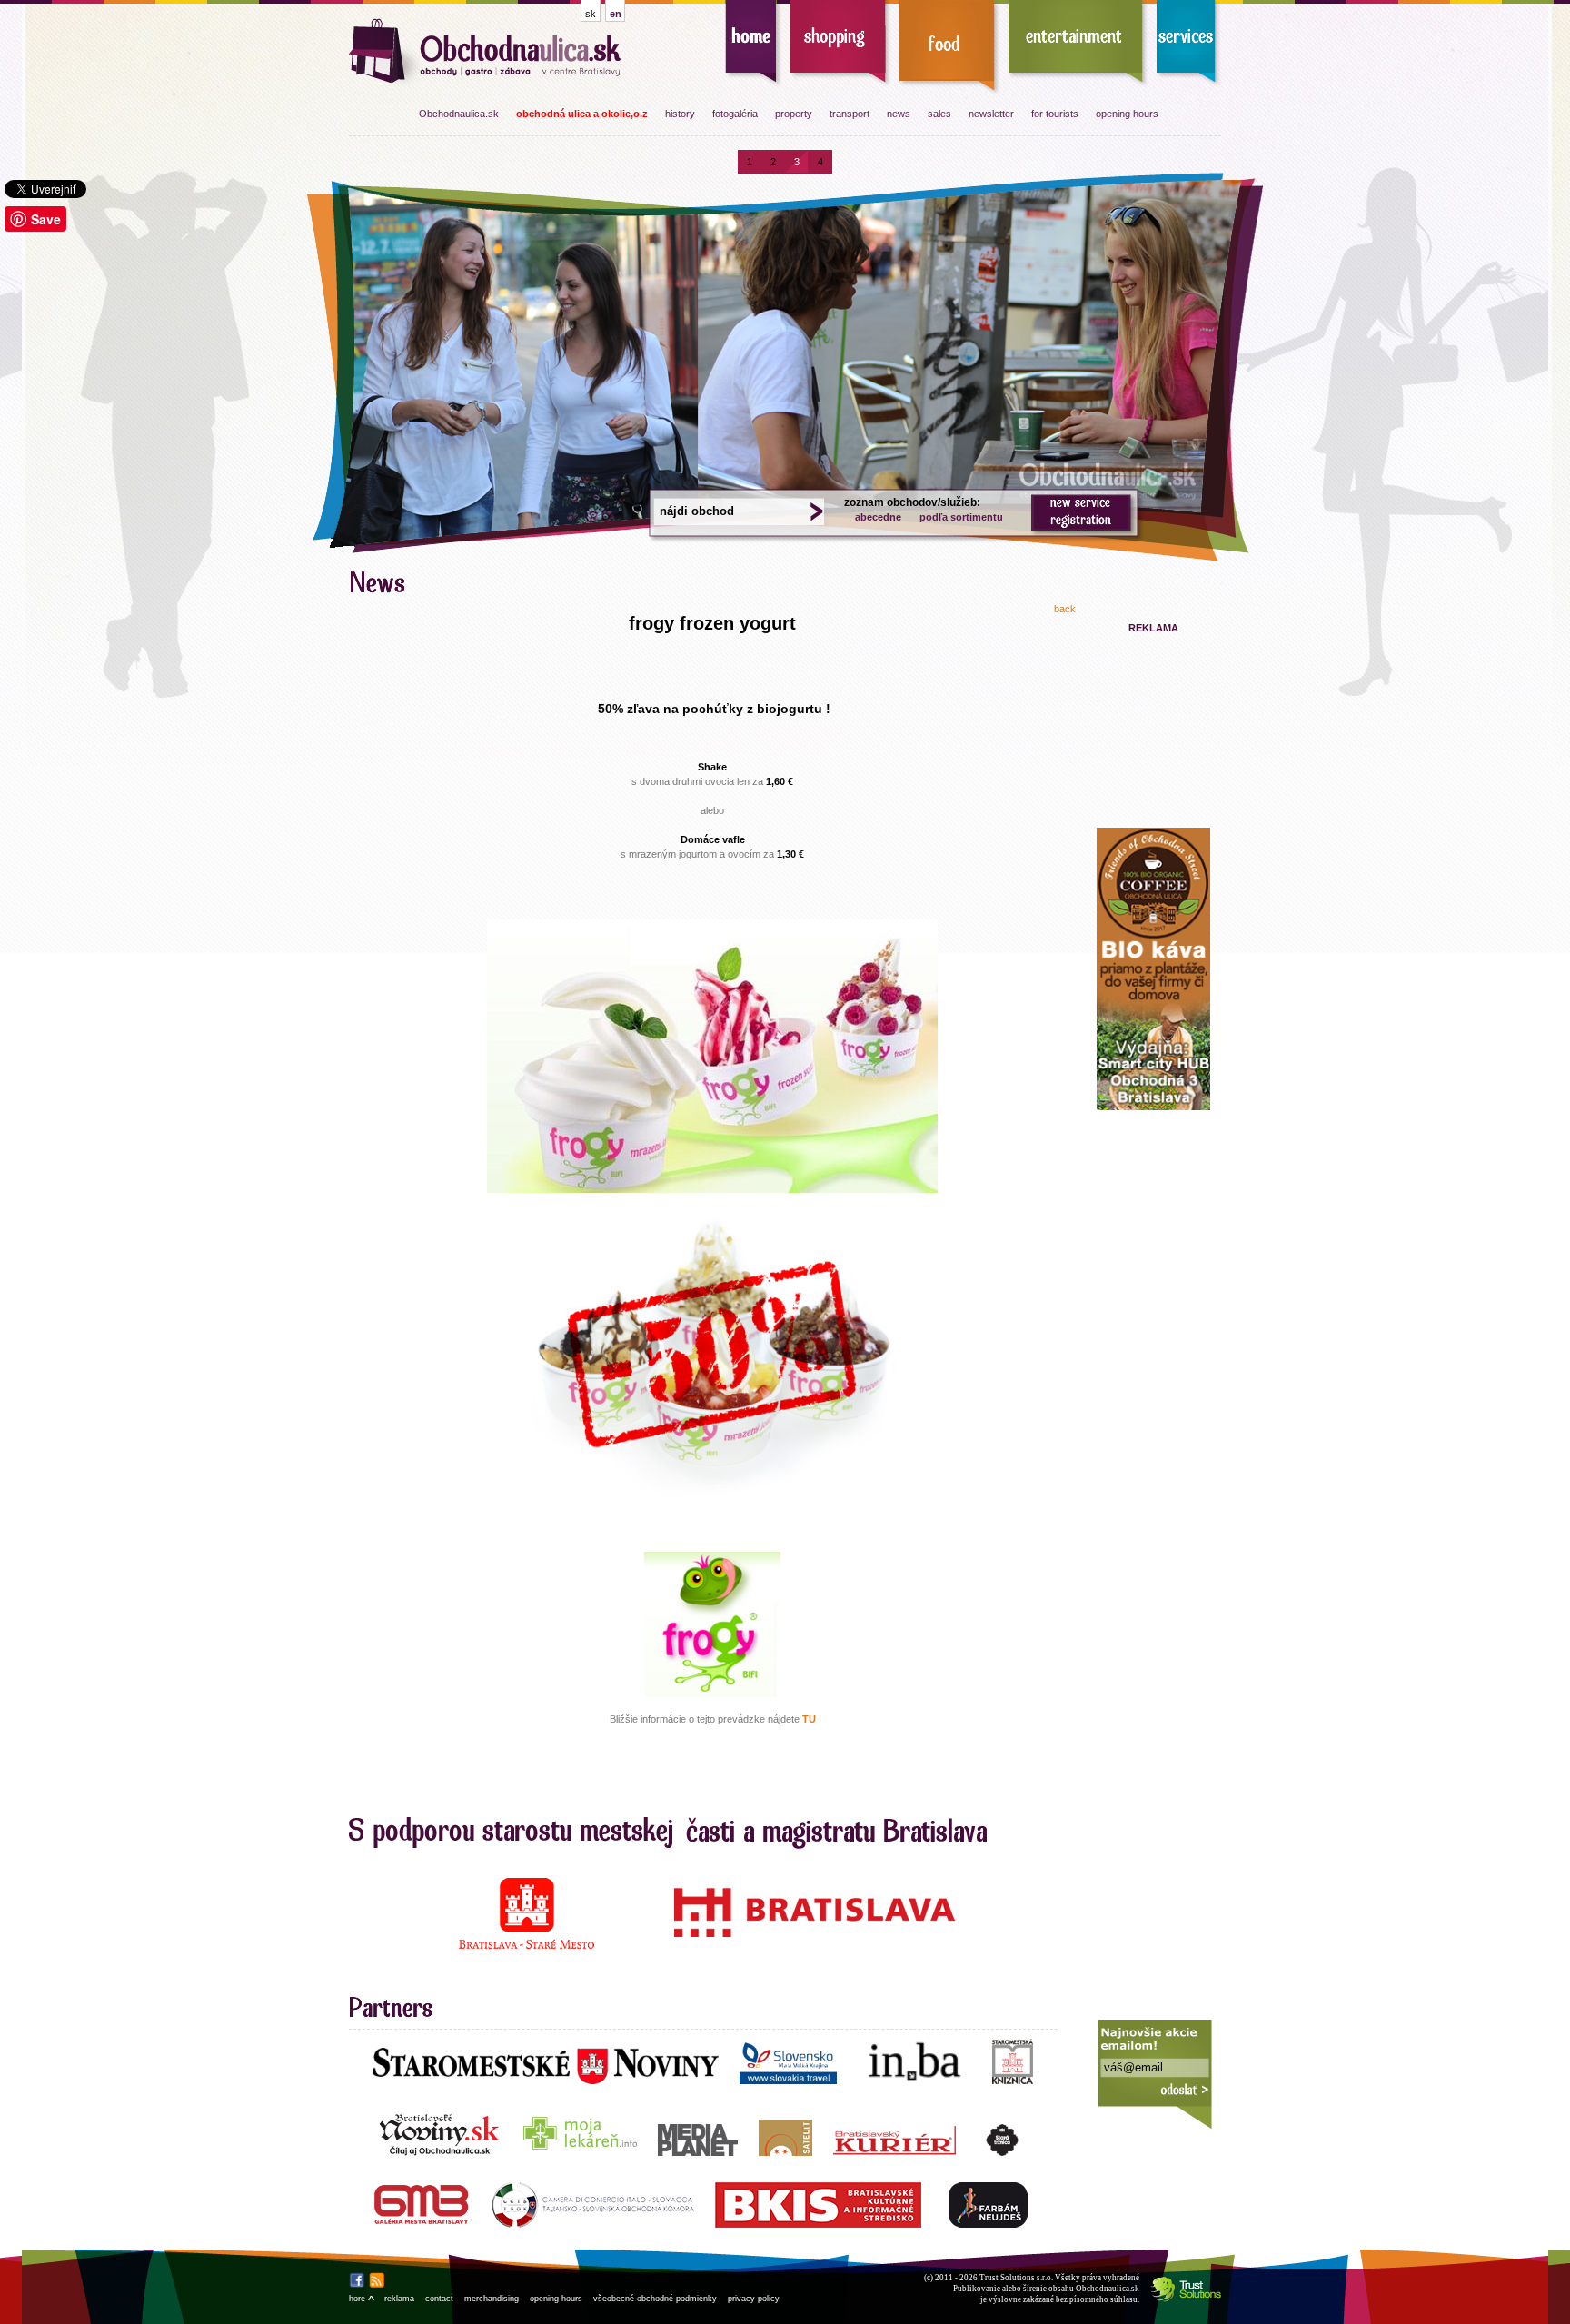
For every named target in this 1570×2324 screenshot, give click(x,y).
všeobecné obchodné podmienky (655, 2299)
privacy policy (754, 2299)
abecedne (878, 517)
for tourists (1055, 114)
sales (939, 114)
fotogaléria (735, 114)
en (616, 14)
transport (850, 114)
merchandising (492, 2299)
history (680, 114)
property (794, 114)
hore (361, 2299)
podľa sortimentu (961, 517)
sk (591, 14)
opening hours (1127, 114)
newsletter (991, 114)
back (1065, 609)
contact (439, 2299)
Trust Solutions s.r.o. (1016, 2278)
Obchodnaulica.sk (459, 114)
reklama (399, 2299)
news (899, 114)
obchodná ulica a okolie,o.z (582, 114)
